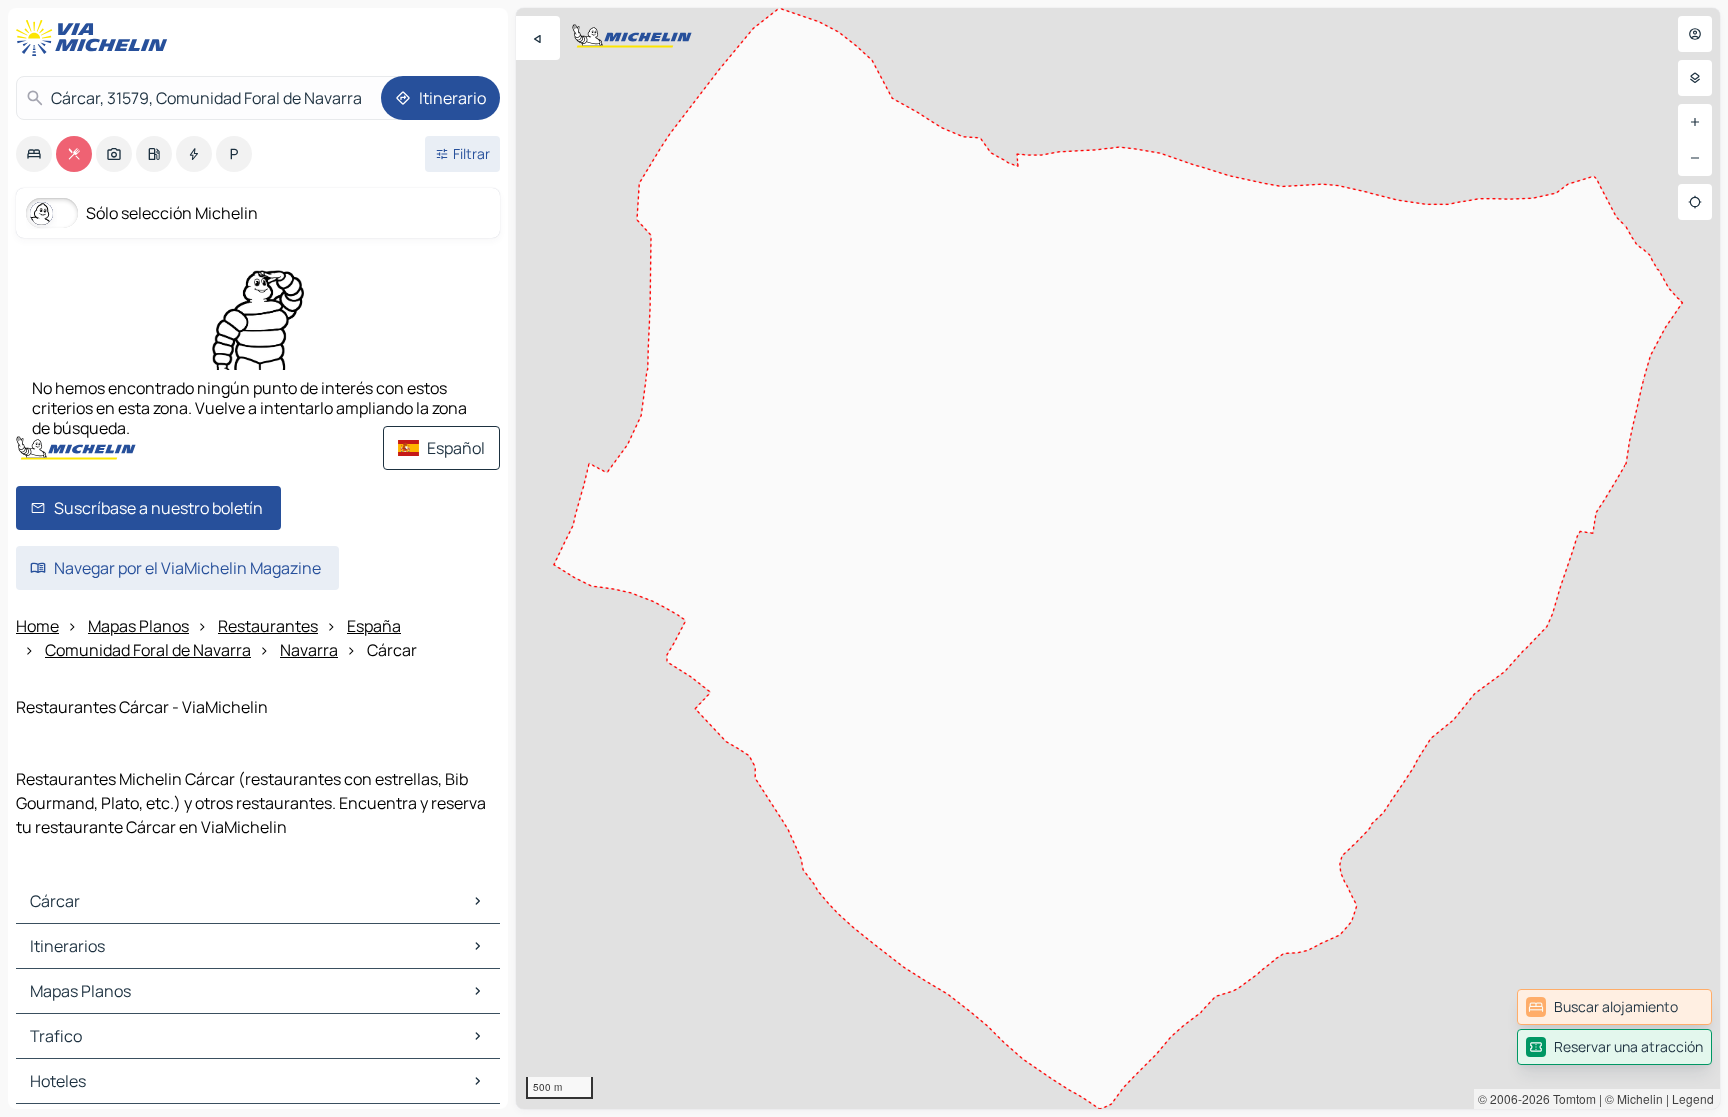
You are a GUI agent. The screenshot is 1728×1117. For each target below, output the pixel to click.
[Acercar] (1695, 122)
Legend (1693, 1098)
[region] (1118, 558)
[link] (1614, 1007)
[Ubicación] (1695, 202)
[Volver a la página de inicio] (96, 38)
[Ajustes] (1695, 78)
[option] (34, 154)
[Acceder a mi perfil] (1695, 34)
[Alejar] (1695, 158)
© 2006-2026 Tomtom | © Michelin (1570, 1098)
